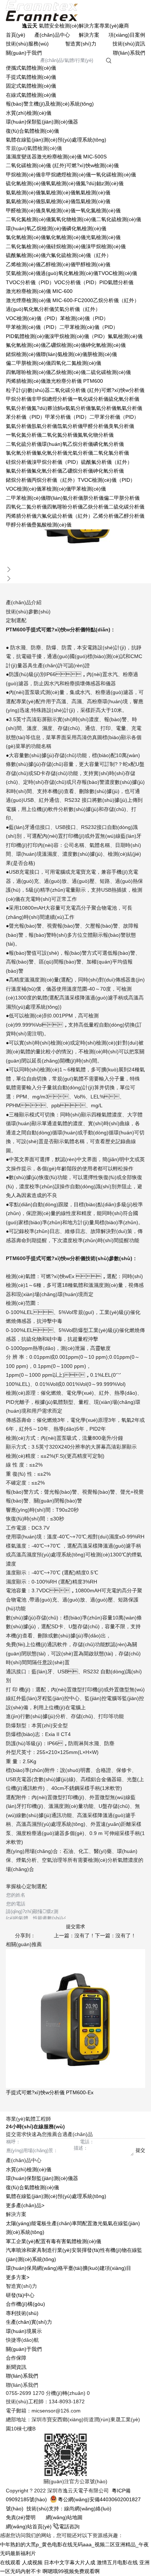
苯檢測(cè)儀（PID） (84, 318)
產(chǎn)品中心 (52, 35)
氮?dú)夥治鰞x (48, 408)
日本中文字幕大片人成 (70, 2562)
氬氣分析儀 (44, 426)
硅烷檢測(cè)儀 (68, 246)
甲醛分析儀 (96, 426)
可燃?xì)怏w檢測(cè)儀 (93, 165)
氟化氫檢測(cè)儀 (26, 345)
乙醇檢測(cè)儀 (58, 264)
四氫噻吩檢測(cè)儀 (28, 372)
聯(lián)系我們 (129, 53)
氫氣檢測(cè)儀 (93, 192)
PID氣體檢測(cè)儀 (27, 336)
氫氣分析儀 (129, 408)
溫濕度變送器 (21, 157)
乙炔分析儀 (96, 507)
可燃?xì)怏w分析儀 (123, 390)
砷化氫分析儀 (108, 471)
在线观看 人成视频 (21, 2562)
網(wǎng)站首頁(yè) (30, 2527)
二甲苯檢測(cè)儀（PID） (89, 327)
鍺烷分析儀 (19, 480)
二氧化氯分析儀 (111, 453)
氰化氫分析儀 (52, 453)
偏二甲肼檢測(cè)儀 (28, 363)
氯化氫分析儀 (21, 453)
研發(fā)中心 (20, 2295)
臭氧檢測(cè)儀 (58, 210)
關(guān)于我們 (24, 53)
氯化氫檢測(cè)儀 (26, 237)
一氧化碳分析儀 (91, 399)
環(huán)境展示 (24, 2331)
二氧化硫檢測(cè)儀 (119, 219)
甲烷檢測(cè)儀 (23, 175)
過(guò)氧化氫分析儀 (30, 309)
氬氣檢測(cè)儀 (58, 201)
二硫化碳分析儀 (126, 507)
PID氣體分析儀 (116, 282)
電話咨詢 (69, 2527)
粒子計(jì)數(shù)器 (28, 390)
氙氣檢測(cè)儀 (93, 201)
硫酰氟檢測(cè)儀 (26, 255)
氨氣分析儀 (78, 408)
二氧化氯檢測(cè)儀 (28, 246)
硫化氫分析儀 (124, 399)
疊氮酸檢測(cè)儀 (51, 525)
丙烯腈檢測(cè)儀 (26, 381)
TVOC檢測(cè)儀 (118, 273)
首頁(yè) (16, 35)
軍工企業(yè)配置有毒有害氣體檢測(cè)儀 (54, 2241)
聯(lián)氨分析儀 (65, 498)
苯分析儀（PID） (25, 417)
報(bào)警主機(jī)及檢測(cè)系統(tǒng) (50, 104)
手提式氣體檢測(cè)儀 (31, 77)
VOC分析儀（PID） (77, 282)
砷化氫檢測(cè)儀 (106, 345)
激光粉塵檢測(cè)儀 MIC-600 (39, 291)
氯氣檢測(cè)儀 (58, 192)
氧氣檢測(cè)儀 (63, 183)
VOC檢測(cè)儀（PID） (33, 318)
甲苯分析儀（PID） (67, 417)
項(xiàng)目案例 (127, 35)
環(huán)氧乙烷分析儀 (67, 444)
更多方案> (18, 2277)
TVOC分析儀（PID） (30, 282)
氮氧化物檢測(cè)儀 (73, 219)
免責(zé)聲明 (21, 2517)
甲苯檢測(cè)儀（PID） (33, 327)
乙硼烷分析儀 (78, 471)
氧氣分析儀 (19, 408)
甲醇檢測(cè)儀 (93, 264)
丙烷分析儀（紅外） (55, 480)
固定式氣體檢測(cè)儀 (31, 86)
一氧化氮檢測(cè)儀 (98, 210)
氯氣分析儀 (104, 408)
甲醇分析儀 (19, 525)
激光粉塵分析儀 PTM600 (74, 381)
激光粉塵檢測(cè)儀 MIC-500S (72, 157)
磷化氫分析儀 (108, 444)
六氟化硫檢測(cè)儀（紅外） (79, 255)
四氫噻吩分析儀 (65, 507)
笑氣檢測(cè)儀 (23, 273)
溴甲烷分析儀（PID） (56, 462)
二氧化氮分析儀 (60, 435)
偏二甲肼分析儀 (122, 498)
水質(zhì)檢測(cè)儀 (29, 113)
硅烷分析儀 (19, 462)
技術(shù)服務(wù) (27, 44)
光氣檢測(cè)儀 (103, 237)
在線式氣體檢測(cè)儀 (31, 95)
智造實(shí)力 (81, 44)
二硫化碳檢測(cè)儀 (108, 372)
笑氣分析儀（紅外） (77, 309)
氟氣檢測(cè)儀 (125, 336)
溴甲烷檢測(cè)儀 (106, 246)
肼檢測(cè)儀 (102, 354)
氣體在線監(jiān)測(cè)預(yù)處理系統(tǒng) (56, 140)
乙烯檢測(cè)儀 (23, 264)
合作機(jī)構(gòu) (25, 2304)
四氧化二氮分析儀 (26, 507)
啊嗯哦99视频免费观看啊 (71, 2571)
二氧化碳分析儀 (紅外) (75, 390)
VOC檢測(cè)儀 (24, 489)
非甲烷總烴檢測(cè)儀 (66, 175)
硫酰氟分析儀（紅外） (107, 462)
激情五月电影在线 (117, 2562)
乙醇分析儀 (132, 516)
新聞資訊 (16, 2367)
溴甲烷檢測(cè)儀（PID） (78, 336)
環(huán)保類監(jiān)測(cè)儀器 (42, 122)
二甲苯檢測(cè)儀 (26, 498)
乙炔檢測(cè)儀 (68, 372)
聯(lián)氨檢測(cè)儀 (64, 354)
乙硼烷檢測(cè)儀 (66, 345)
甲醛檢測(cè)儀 (23, 210)
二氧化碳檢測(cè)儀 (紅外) (36, 165)
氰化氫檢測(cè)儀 (66, 237)
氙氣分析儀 (70, 426)
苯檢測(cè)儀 (56, 489)
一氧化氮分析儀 (24, 435)
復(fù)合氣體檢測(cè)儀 (32, 131)
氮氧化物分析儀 (96, 435)
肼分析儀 (93, 498)
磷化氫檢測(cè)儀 (86, 228)
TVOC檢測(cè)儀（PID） (106, 480)
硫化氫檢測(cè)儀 (26, 183)
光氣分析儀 (80, 453)
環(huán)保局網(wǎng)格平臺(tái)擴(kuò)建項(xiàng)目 (69, 2268)
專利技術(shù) (22, 2313)
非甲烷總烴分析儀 (52, 399)
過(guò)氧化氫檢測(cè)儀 (69, 273)
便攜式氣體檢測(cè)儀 (31, 68)
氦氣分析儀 (19, 426)
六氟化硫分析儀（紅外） (65, 516)
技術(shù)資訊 (129, 44)
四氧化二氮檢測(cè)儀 (76, 363)
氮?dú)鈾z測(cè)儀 (102, 183)
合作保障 (16, 2358)
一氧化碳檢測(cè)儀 (113, 175)
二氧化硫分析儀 (24, 444)
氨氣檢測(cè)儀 (23, 192)
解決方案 (89, 35)
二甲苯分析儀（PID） (114, 417)
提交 (140, 2150)
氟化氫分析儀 (47, 471)
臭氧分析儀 (121, 426)
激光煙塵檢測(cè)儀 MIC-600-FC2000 (49, 300)
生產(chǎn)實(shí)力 (29, 2322)
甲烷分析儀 (19, 399)
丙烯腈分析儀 (21, 516)
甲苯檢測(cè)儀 (89, 489)
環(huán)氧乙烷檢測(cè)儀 (36, 228)
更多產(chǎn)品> (25, 2205)
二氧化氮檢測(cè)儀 (28, 219)
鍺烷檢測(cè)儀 (23, 354)
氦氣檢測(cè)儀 (23, 201)
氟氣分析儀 (19, 471)
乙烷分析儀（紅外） (116, 300)
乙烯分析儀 (106, 516)
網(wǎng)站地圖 (64, 2517)
